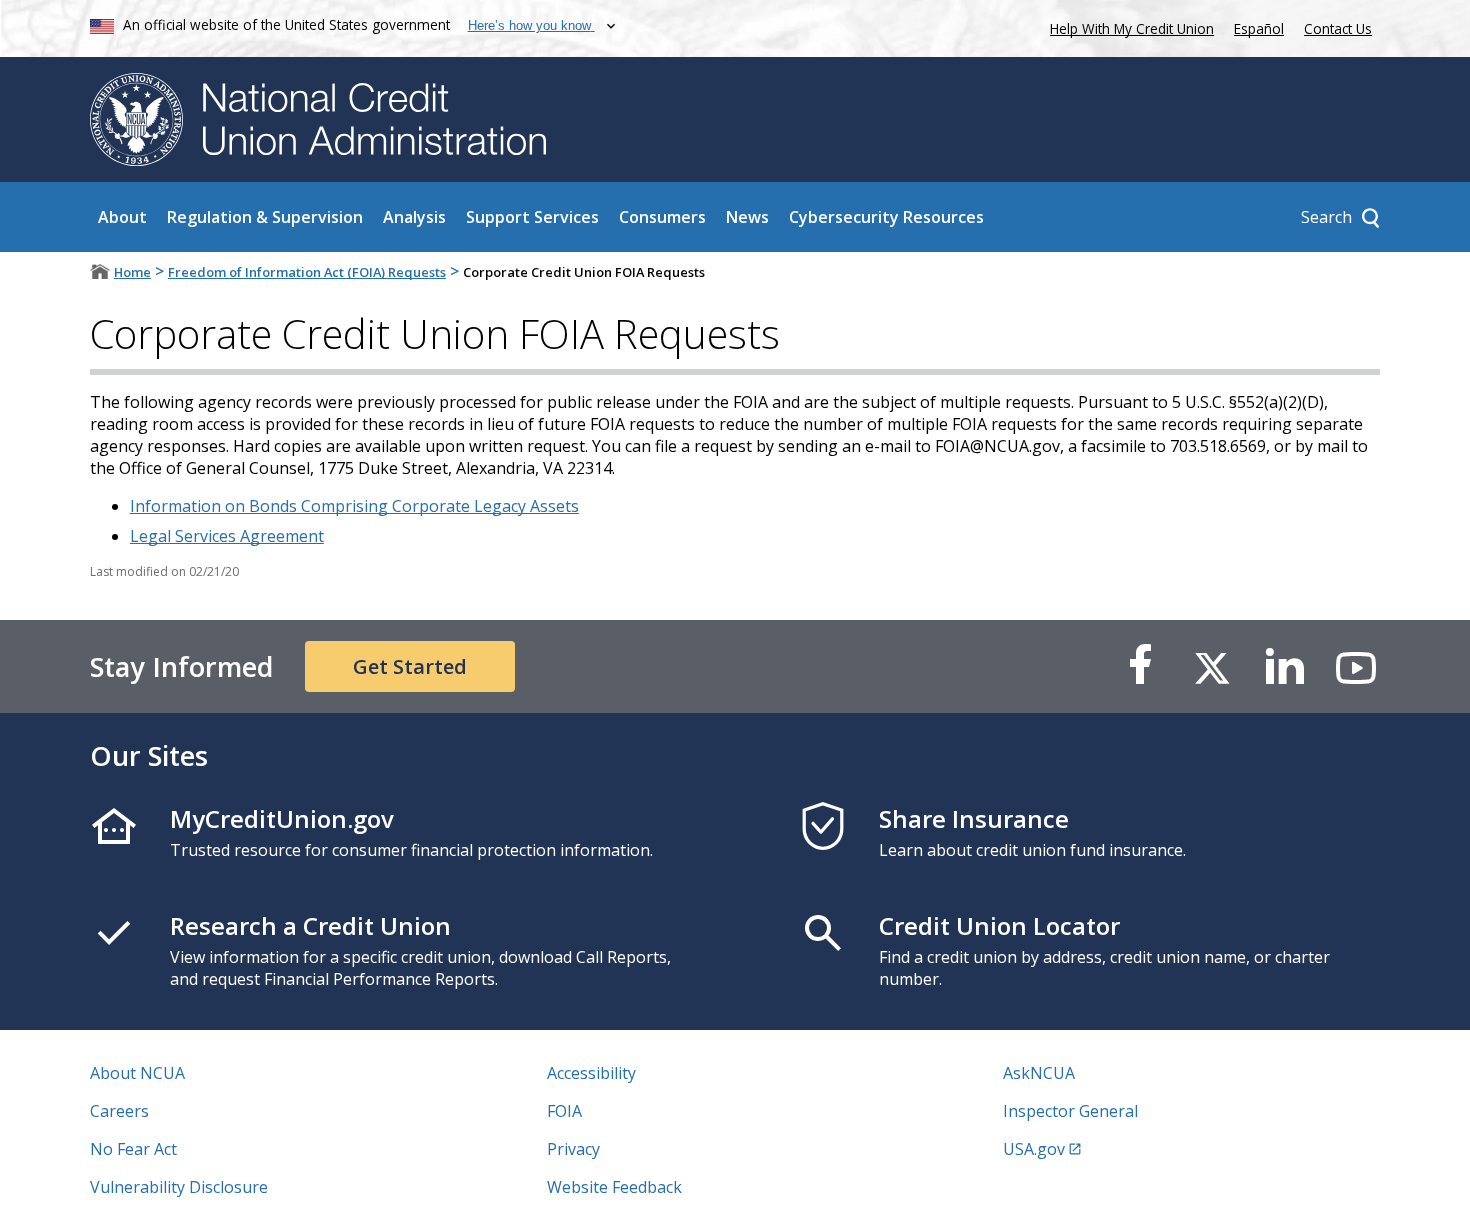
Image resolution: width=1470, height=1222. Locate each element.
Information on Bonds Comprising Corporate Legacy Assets (354, 506)
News (747, 217)
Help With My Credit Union (1128, 26)
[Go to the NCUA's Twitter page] (1212, 666)
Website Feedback (614, 1187)
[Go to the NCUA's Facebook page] (1140, 666)
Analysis (414, 217)
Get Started (410, 666)
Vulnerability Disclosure (179, 1187)
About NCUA (137, 1073)
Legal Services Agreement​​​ (227, 536)
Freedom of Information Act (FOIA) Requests (307, 272)
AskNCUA (1039, 1073)
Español (1259, 28)
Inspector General (1070, 1111)
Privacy (573, 1149)
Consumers (662, 217)
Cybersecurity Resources (886, 217)
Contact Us (1338, 28)
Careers (119, 1111)
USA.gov (1034, 1149)
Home (132, 272)
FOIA (564, 1111)
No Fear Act (133, 1149)
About (122, 217)
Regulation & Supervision (265, 217)
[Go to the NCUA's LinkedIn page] (1284, 666)
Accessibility (591, 1073)
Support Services (532, 217)
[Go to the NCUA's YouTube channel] (1356, 666)
